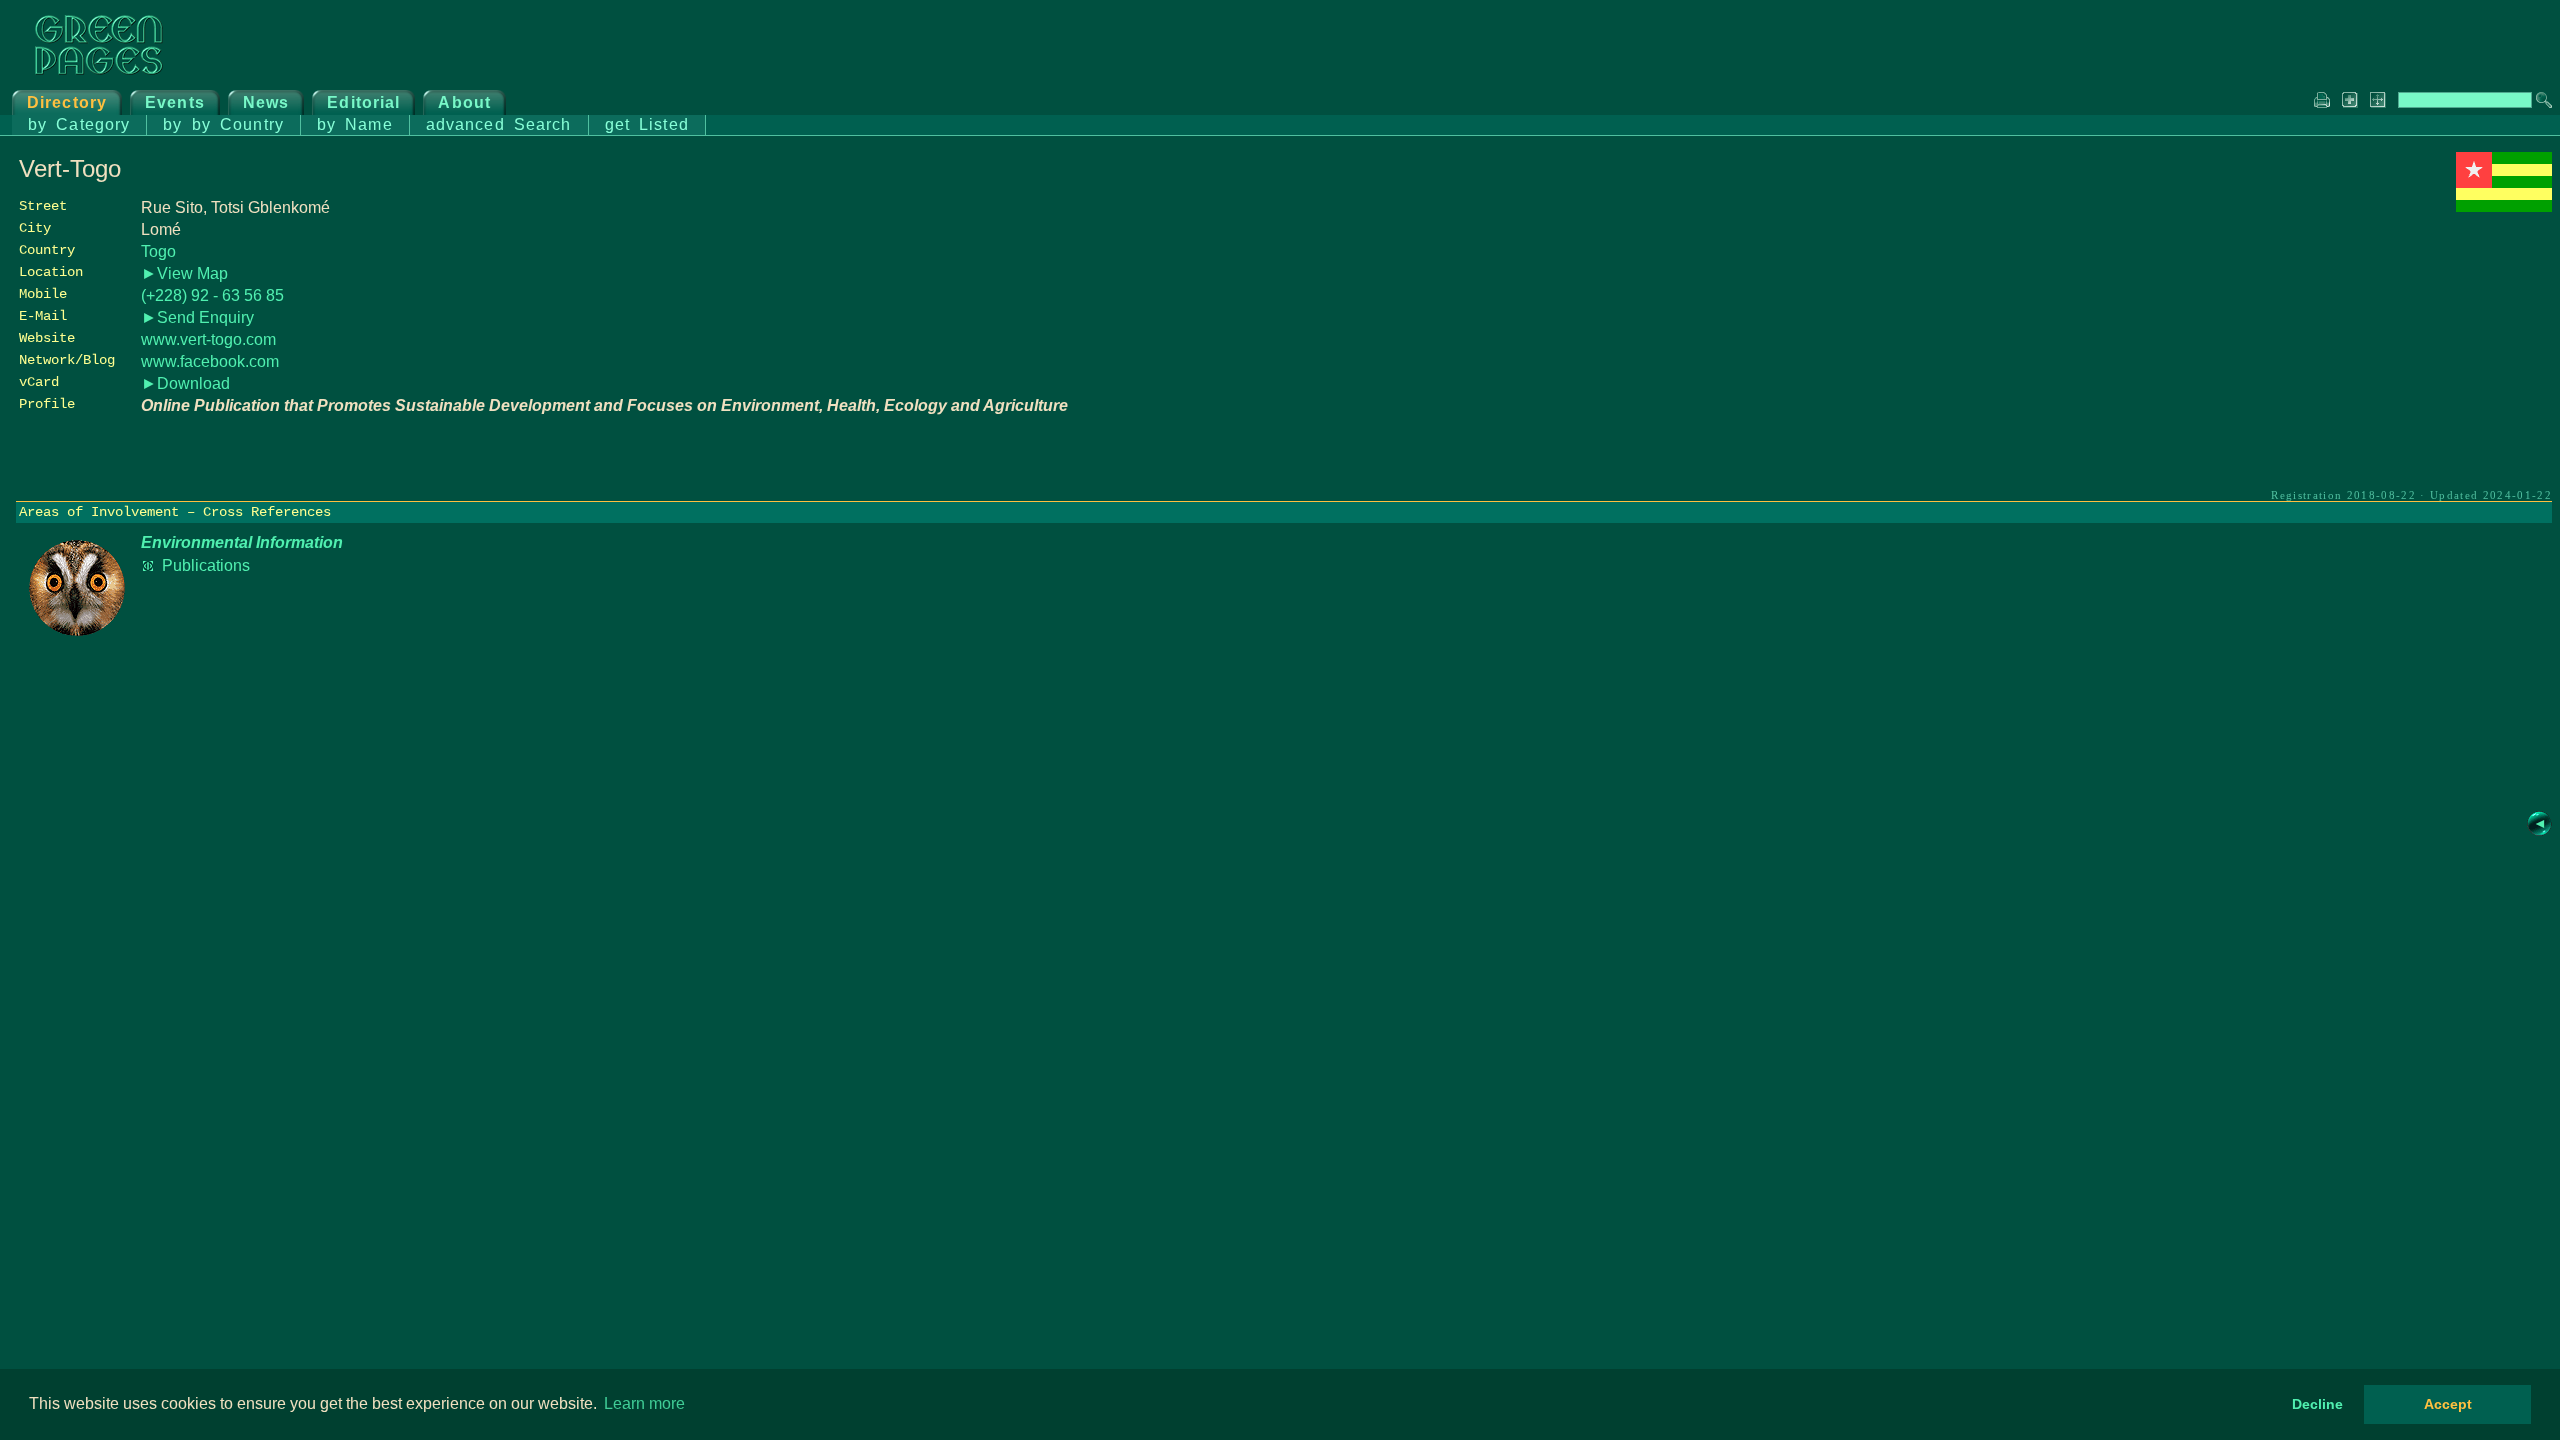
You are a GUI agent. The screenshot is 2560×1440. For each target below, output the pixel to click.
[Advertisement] (2402, 357)
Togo (158, 251)
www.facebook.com (210, 361)
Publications (206, 565)
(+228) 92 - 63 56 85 (212, 295)
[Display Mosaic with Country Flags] (2504, 206)
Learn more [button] (644, 1403)
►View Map (184, 273)
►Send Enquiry (197, 317)
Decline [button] (2317, 1404)
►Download (185, 383)
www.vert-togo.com (208, 339)
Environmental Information (242, 542)
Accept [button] (2448, 1404)
